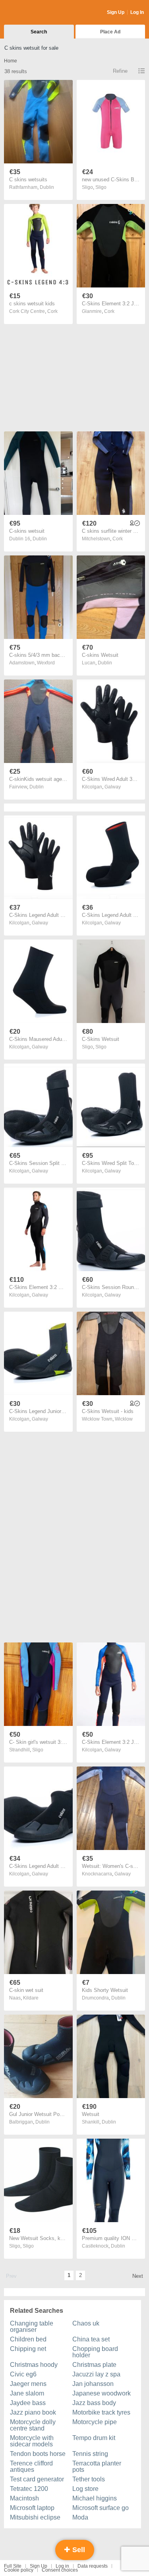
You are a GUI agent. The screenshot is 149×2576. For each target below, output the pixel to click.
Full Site (13, 2566)
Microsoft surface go (101, 2508)
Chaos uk (86, 2323)
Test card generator (37, 2479)
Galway (113, 787)
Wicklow (124, 1419)
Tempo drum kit (94, 2438)
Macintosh (24, 2498)
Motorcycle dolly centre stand (33, 2425)
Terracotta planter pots (97, 2466)
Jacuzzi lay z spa (96, 2374)
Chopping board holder (95, 2352)
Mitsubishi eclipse (35, 2517)
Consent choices (60, 2570)
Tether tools (89, 2479)
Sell (78, 2550)
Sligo (101, 187)
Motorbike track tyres (101, 2412)
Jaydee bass (28, 2403)
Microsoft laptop (32, 2508)
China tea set (91, 2339)
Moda (80, 2517)
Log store (85, 2489)
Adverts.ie (35, 13)
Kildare (31, 1998)
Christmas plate (94, 2365)
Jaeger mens (28, 2384)
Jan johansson (93, 2384)
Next (138, 2276)
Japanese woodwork (102, 2393)
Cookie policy (19, 2570)
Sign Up (116, 12)
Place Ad (110, 32)
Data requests (93, 2566)
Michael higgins (95, 2498)
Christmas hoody (34, 2365)
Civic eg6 (23, 2374)
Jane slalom (27, 2393)
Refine (120, 71)
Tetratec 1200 (29, 2489)
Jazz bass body (94, 2403)
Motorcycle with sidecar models (32, 2441)
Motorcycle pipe (95, 2422)
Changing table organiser (32, 2327)
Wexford (46, 663)
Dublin (47, 187)
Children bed (28, 2339)
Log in (62, 2566)
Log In (137, 12)
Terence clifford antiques (31, 2466)
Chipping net (28, 2349)
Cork (52, 311)
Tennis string (90, 2454)
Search (39, 32)
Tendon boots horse (38, 2454)
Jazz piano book (33, 2412)
